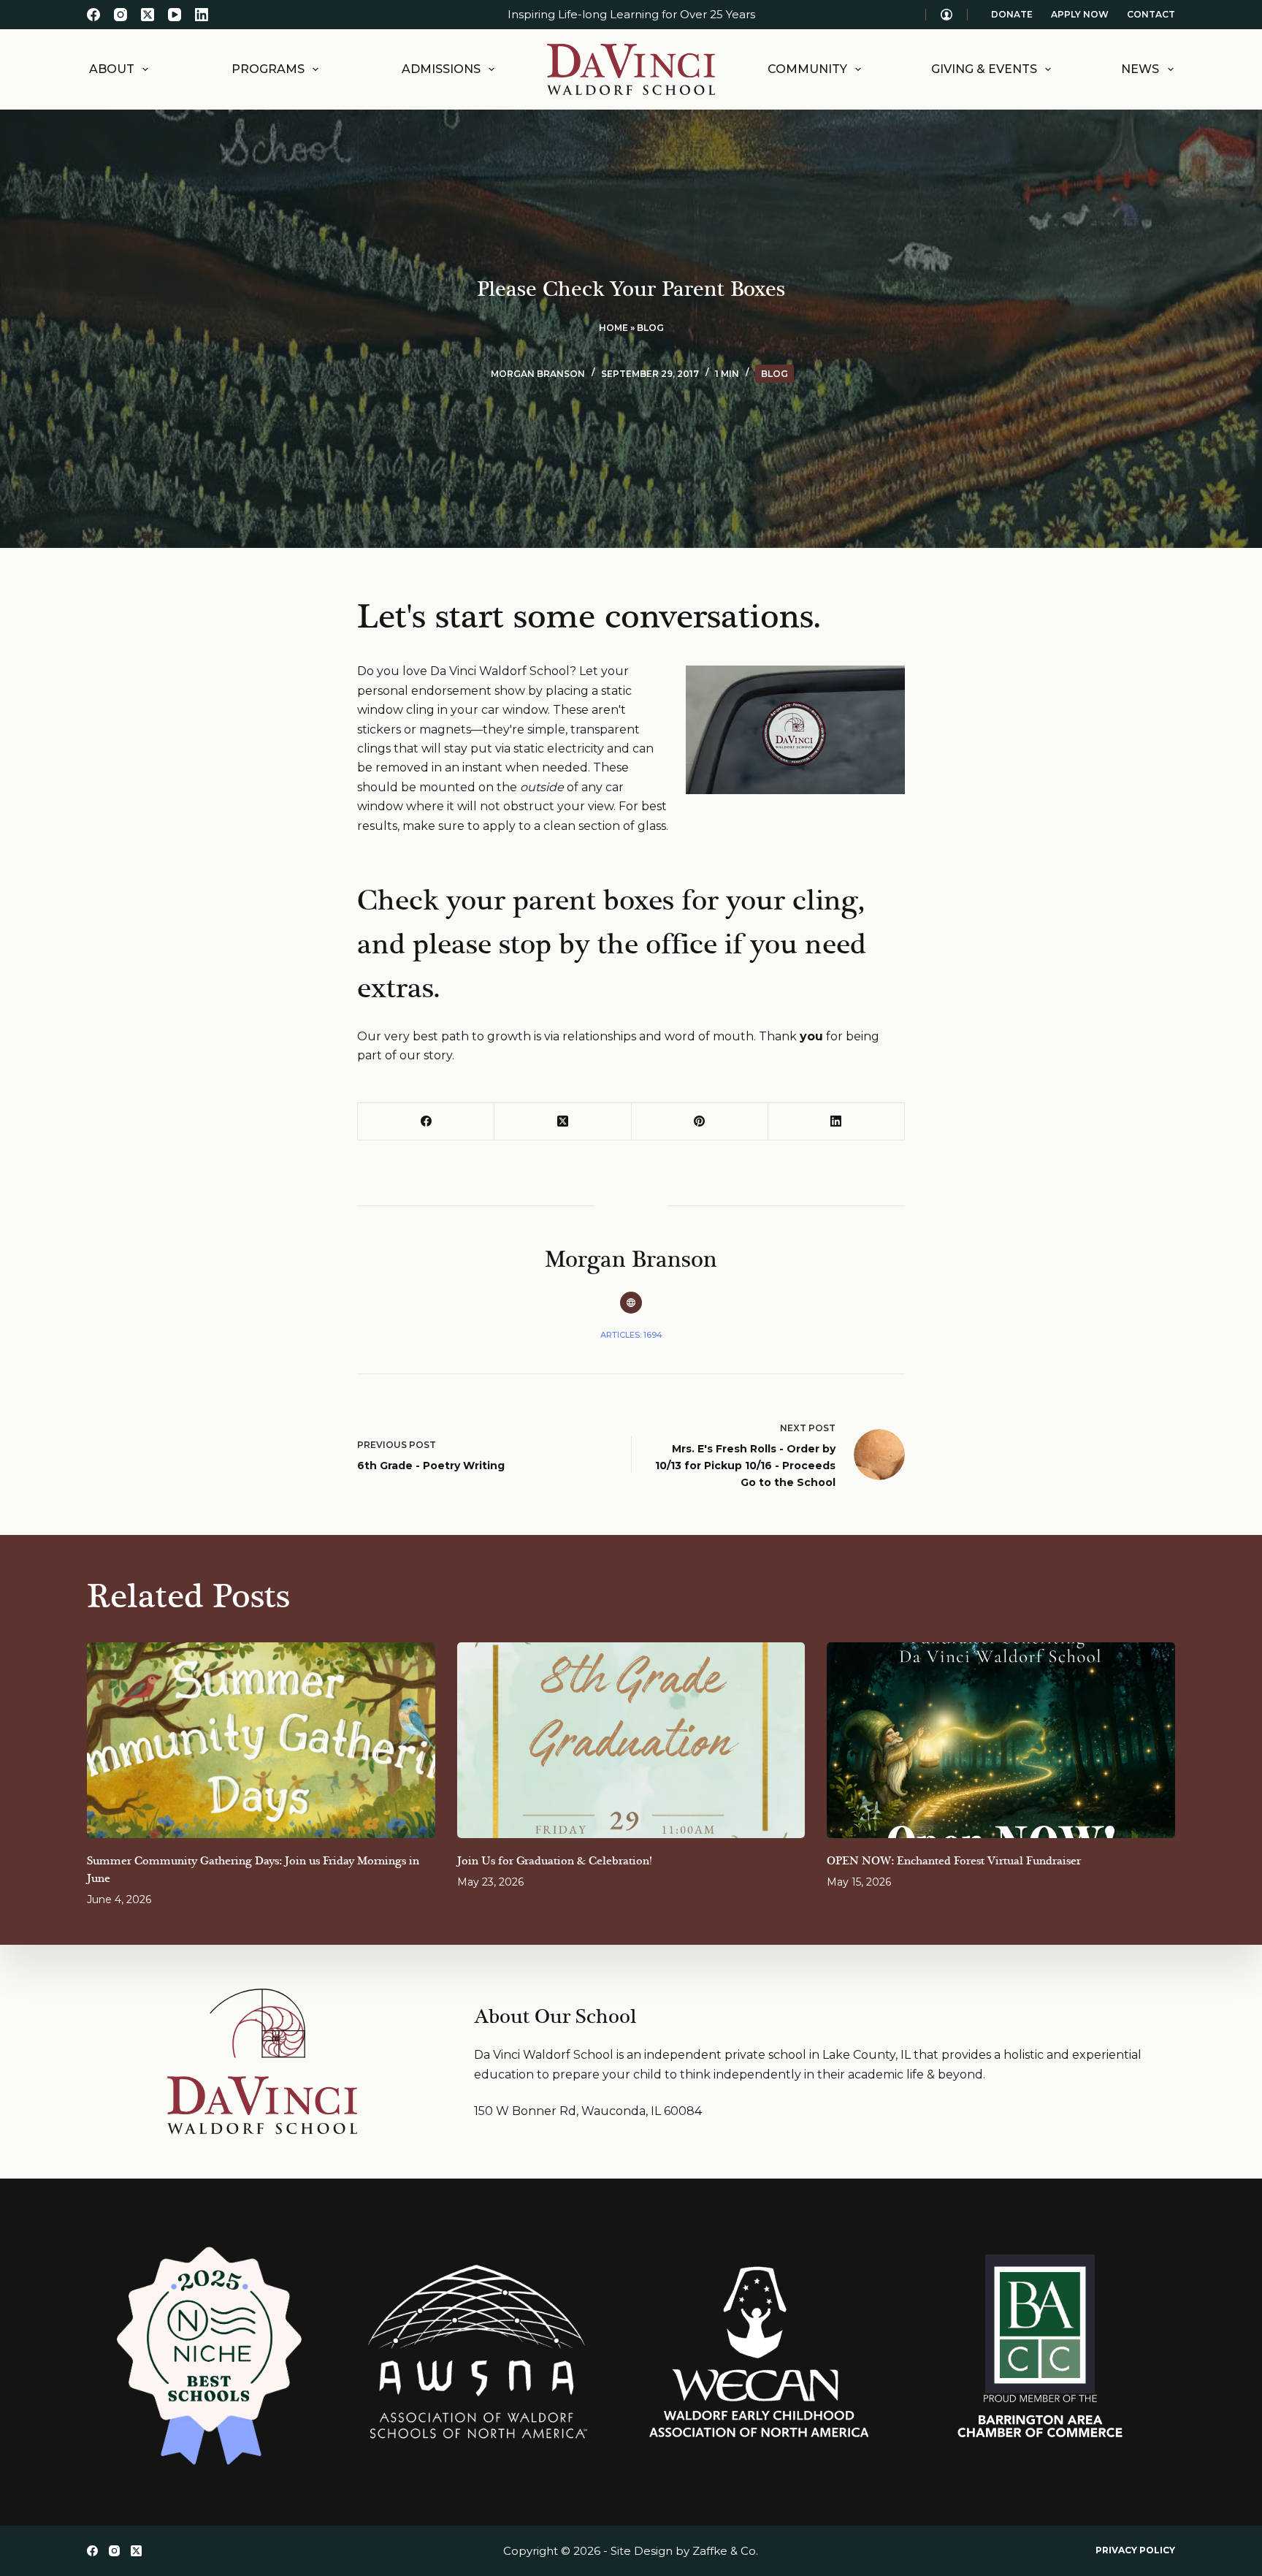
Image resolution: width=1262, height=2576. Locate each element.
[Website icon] (631, 1303)
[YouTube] (175, 15)
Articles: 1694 (631, 1335)
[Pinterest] (700, 1122)
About (112, 69)
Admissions (441, 69)
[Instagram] (121, 15)
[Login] (946, 15)
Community (807, 69)
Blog (650, 328)
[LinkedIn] (202, 15)
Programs (268, 69)
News (1140, 69)
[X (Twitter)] (148, 15)
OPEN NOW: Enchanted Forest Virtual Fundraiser (954, 1861)
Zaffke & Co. (725, 2551)
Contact (1151, 14)
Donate (1012, 14)
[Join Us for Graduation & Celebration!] (631, 1740)
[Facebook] (93, 15)
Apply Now (1080, 14)
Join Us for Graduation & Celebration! (554, 1861)
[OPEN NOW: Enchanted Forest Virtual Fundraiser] (1001, 1740)
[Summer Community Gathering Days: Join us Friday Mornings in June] (261, 1740)
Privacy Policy (1135, 2550)
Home (613, 328)
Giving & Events (984, 69)
